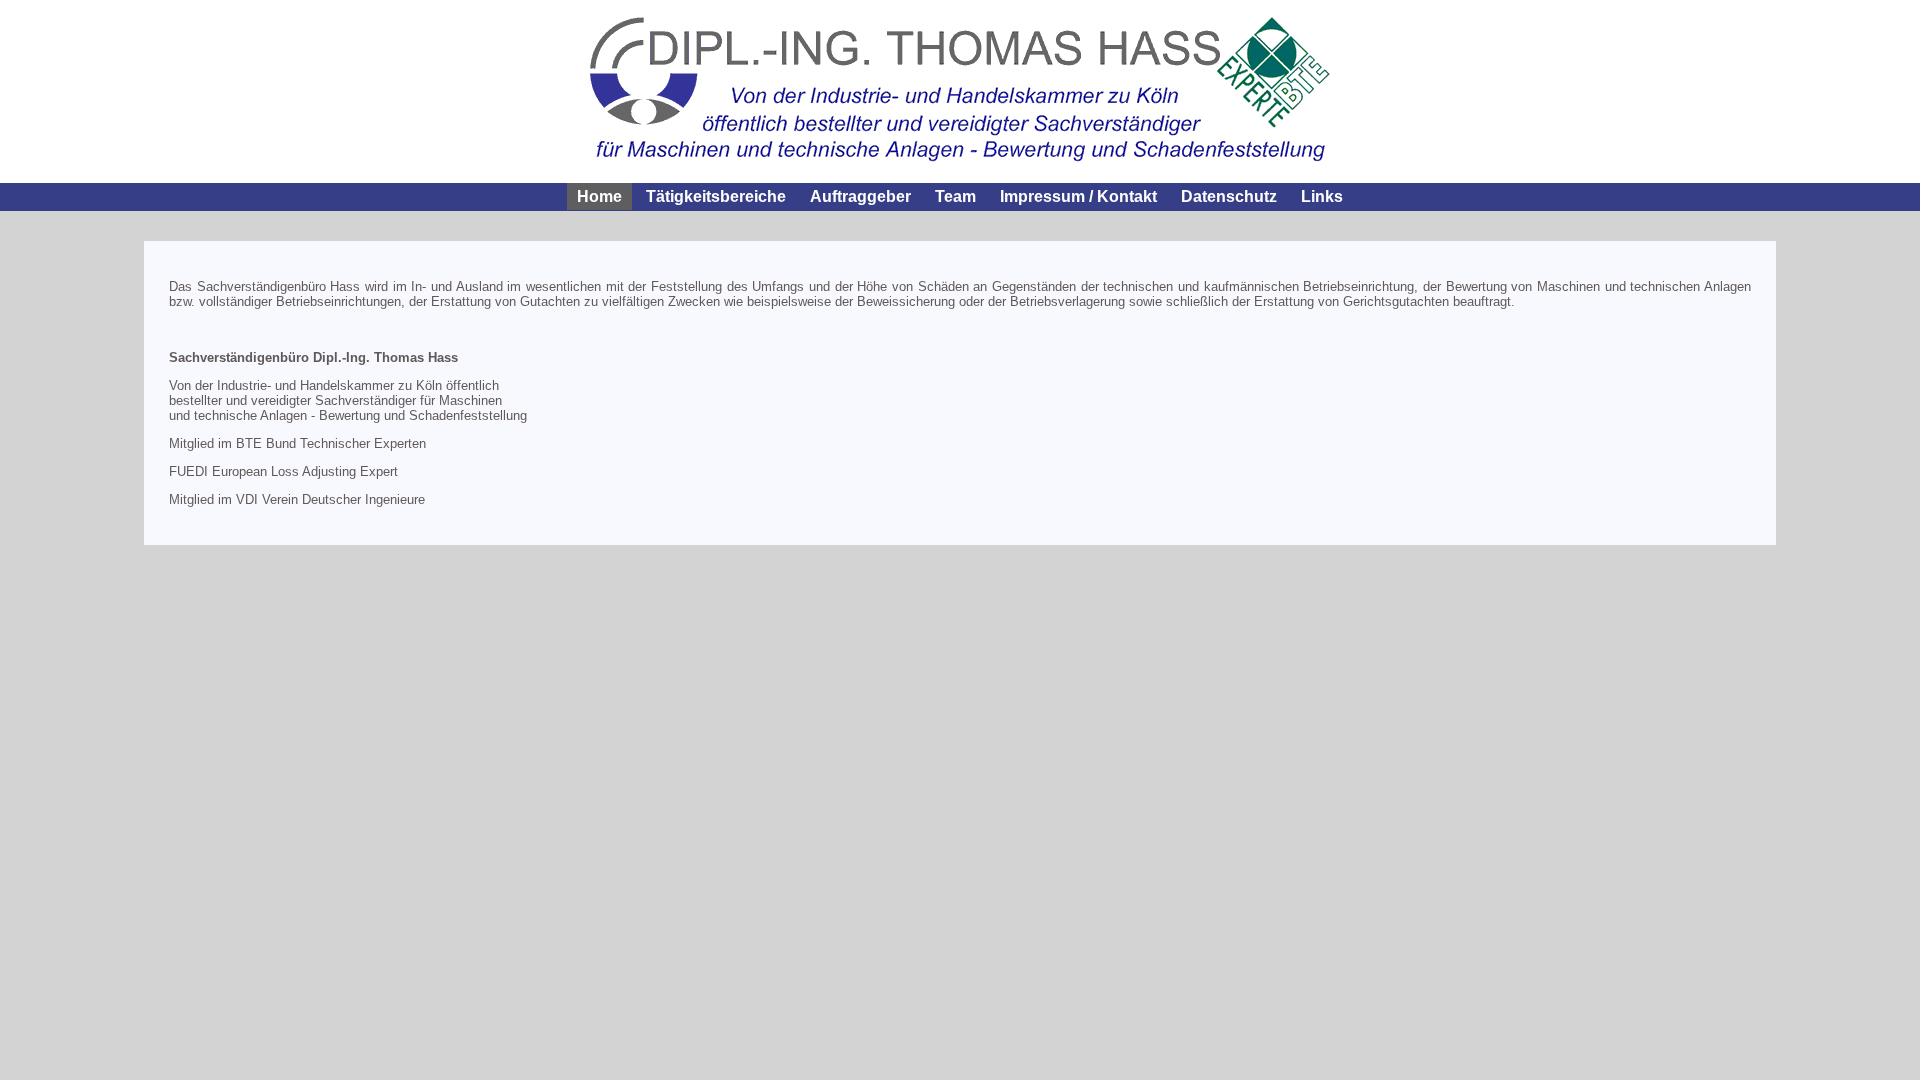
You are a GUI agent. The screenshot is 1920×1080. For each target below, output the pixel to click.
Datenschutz (1229, 196)
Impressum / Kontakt (1078, 196)
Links (1322, 196)
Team (955, 196)
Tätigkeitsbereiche (716, 196)
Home (599, 196)
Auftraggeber (860, 196)
